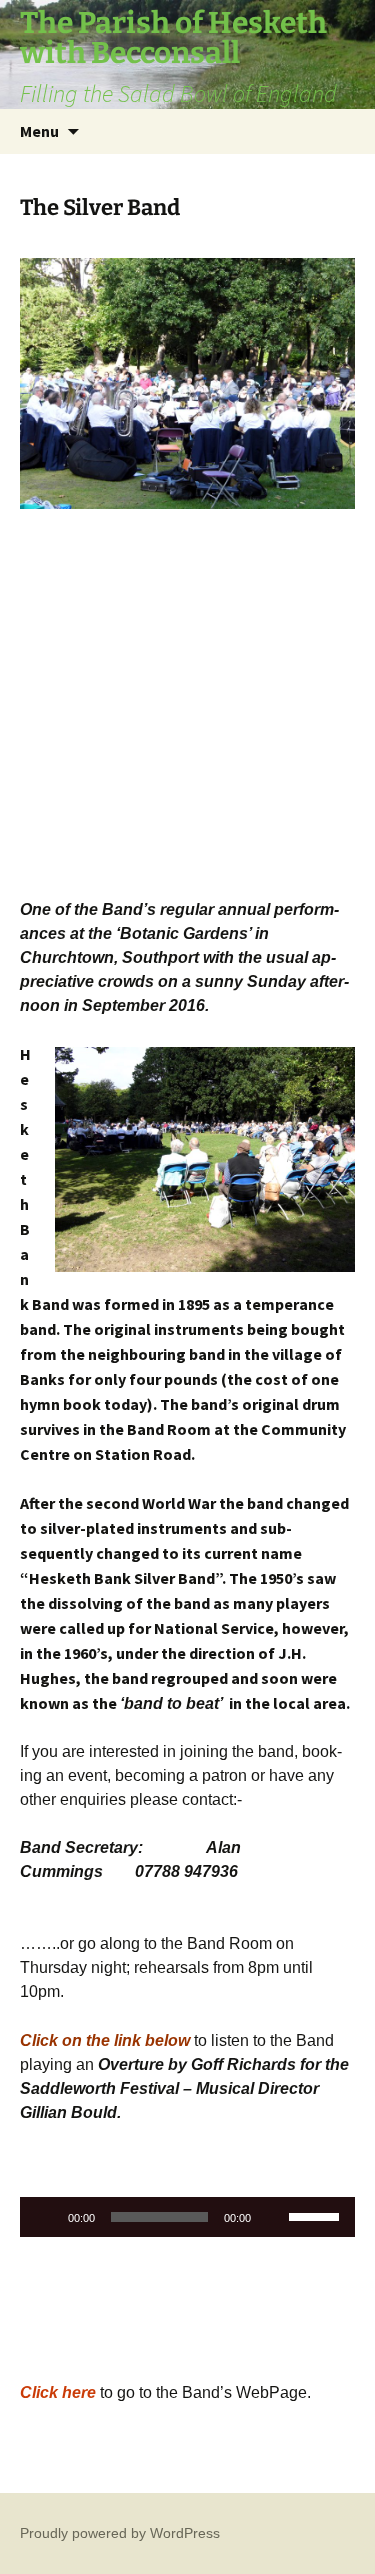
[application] (187, 2217)
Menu (39, 131)
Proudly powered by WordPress (120, 2533)
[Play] (46, 2217)
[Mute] (273, 2217)
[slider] (317, 2215)
